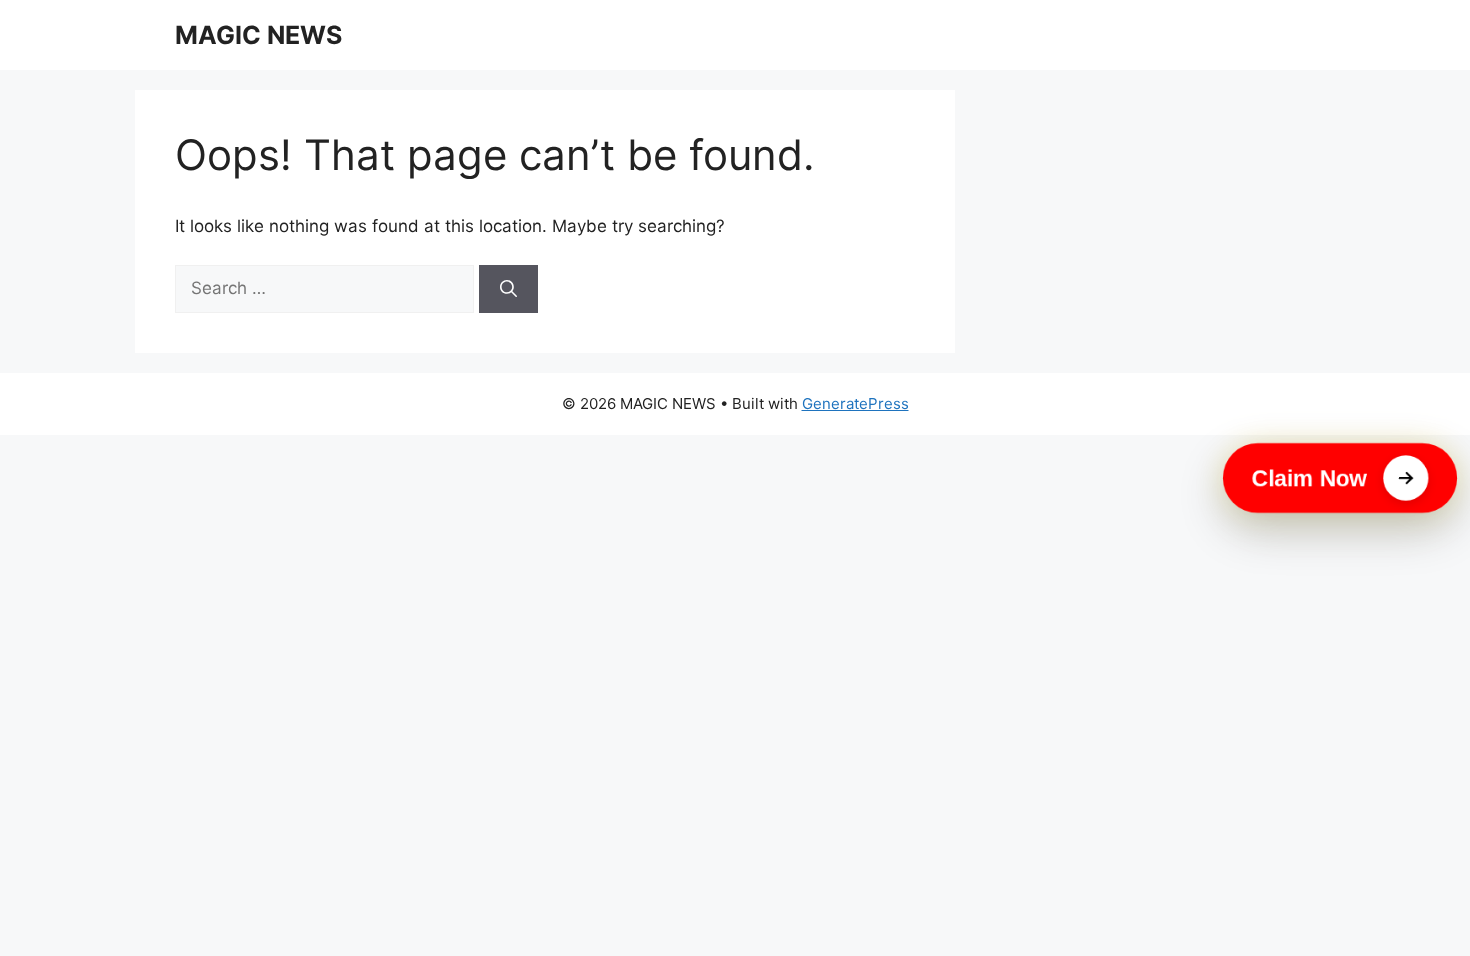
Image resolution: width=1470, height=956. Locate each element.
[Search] (508, 289)
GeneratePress (855, 403)
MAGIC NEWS (258, 35)
